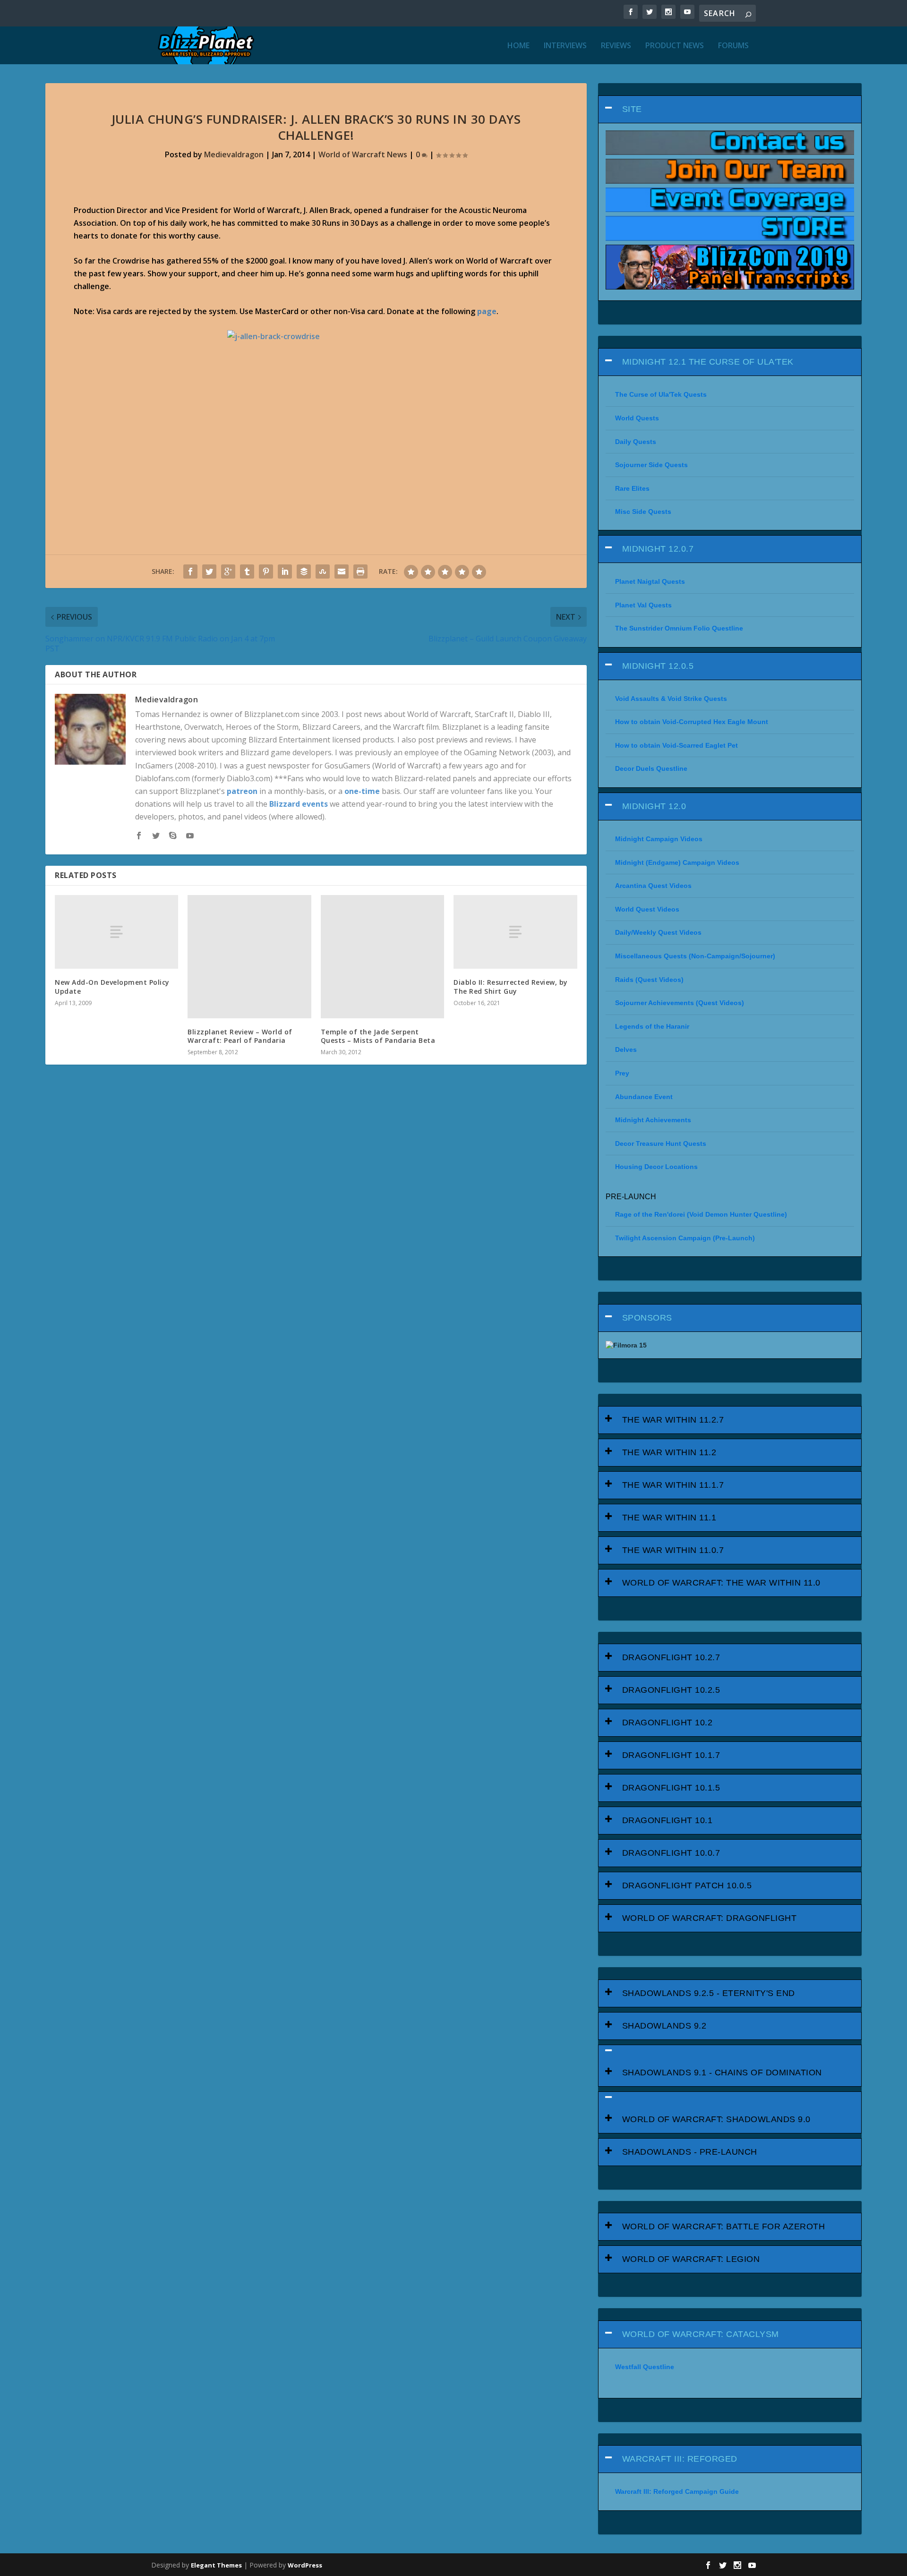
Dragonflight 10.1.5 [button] (671, 1788)
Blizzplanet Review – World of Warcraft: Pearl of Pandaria (240, 1036)
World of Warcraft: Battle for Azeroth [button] (724, 2226)
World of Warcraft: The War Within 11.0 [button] (721, 1583)
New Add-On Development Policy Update (112, 986)
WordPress (305, 2565)
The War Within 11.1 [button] (669, 1518)
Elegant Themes (216, 2565)
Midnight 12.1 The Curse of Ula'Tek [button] (708, 362)
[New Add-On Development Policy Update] (116, 932)
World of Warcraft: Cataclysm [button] (701, 2334)
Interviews (565, 46)
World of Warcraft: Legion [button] (691, 2259)
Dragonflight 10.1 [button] (667, 1820)
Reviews (616, 46)
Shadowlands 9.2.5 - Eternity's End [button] (709, 1993)
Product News (675, 46)
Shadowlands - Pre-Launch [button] (690, 2152)
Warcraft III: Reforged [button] (680, 2459)
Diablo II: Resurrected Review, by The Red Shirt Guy (511, 986)
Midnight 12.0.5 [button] (658, 666)
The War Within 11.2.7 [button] (673, 1420)
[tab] (730, 109)
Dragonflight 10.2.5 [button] (671, 1690)
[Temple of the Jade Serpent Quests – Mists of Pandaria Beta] (382, 957)
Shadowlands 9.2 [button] (664, 2026)
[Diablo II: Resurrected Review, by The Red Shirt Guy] (515, 932)
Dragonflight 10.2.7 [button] (671, 1657)
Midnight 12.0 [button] (654, 806)
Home (518, 46)
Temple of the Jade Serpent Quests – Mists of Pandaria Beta (378, 1036)
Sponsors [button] (647, 1318)
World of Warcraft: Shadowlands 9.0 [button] (716, 2119)
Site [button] (632, 109)
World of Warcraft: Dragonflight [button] (710, 1918)
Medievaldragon (234, 154)
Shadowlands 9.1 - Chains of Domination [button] (722, 2073)
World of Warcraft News (363, 154)
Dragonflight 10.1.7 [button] (671, 1755)
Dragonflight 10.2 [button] (667, 1723)
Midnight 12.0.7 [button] (658, 549)
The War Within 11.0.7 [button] (673, 1550)
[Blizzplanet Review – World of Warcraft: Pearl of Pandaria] (249, 957)
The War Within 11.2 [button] (669, 1452)
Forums (733, 46)
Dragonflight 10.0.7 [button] (671, 1853)
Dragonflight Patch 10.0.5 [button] (687, 1885)
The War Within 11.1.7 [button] (673, 1485)
